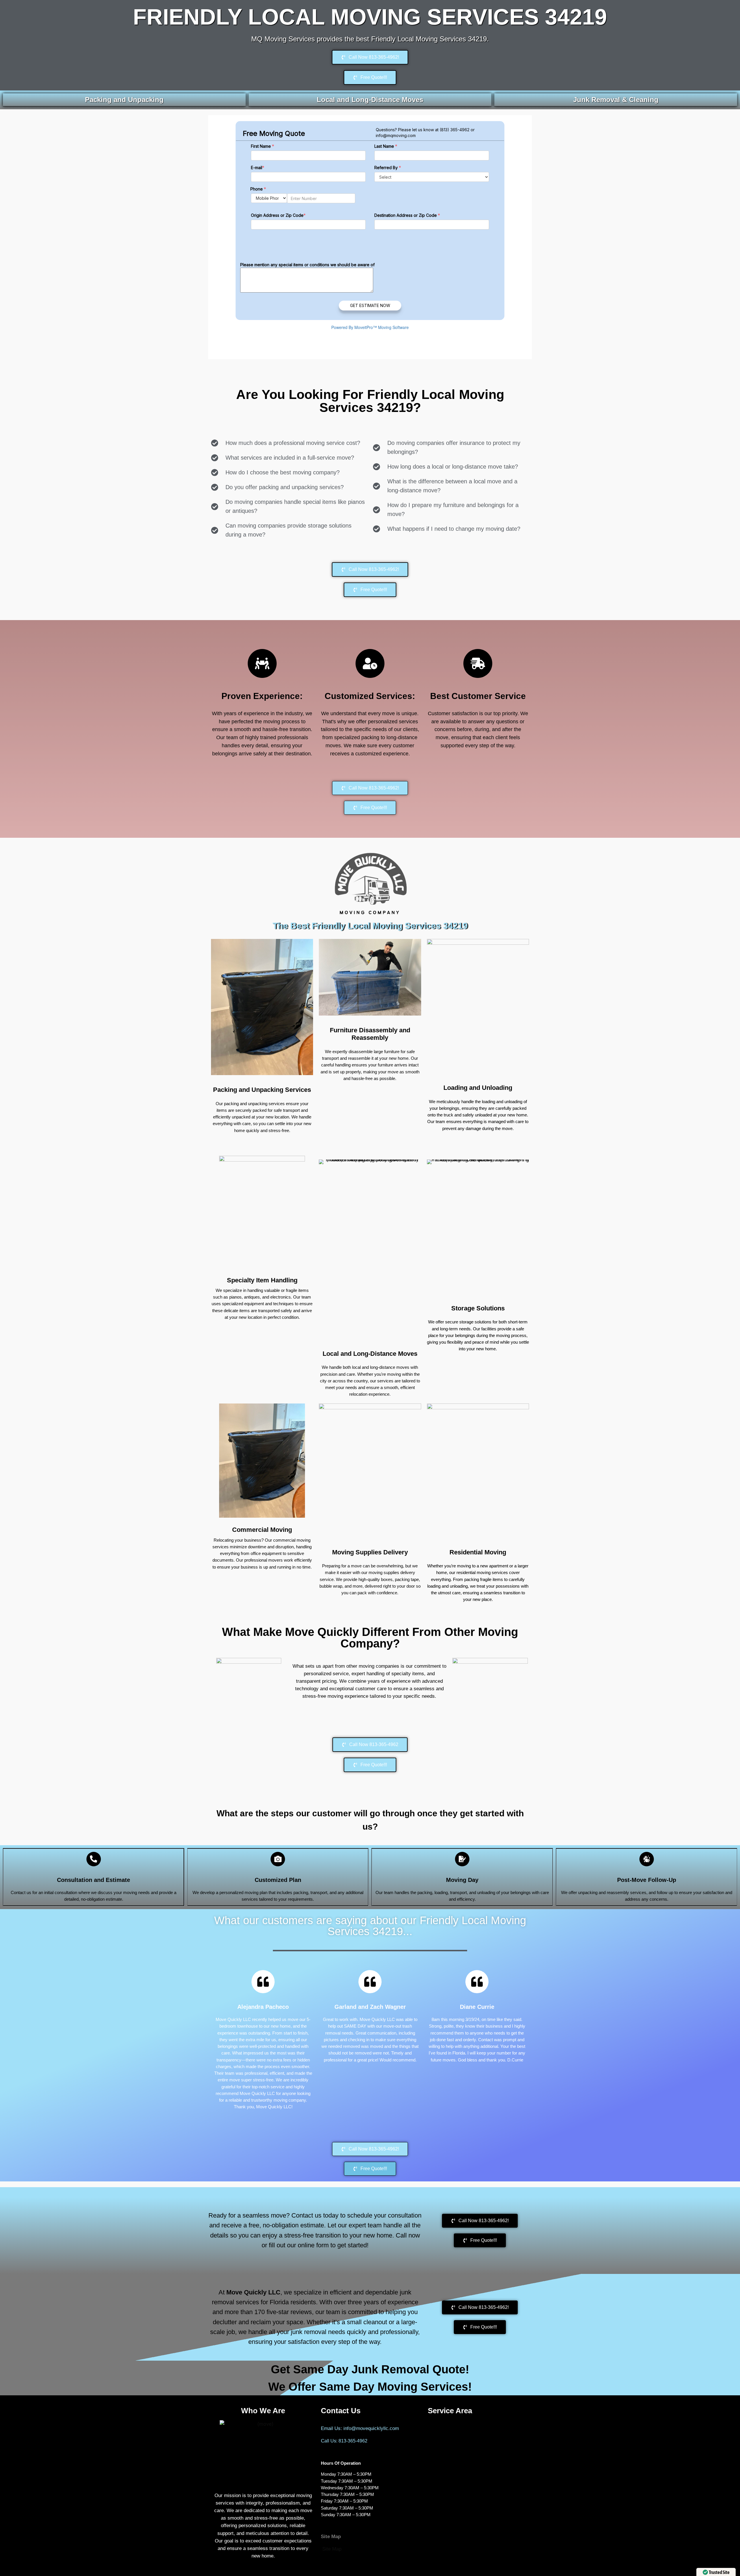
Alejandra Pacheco (263, 2007)
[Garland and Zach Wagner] (370, 1982)
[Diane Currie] (477, 1982)
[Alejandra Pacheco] (263, 1982)
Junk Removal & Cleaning (616, 100)
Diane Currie (477, 2007)
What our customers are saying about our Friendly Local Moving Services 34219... (370, 1926)
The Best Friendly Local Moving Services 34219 (370, 926)
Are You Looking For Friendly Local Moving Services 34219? (370, 401)
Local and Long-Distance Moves (370, 100)
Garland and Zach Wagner (370, 2007)
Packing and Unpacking (124, 100)
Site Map (332, 2549)
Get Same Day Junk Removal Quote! (370, 2369)
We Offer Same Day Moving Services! (370, 2387)
